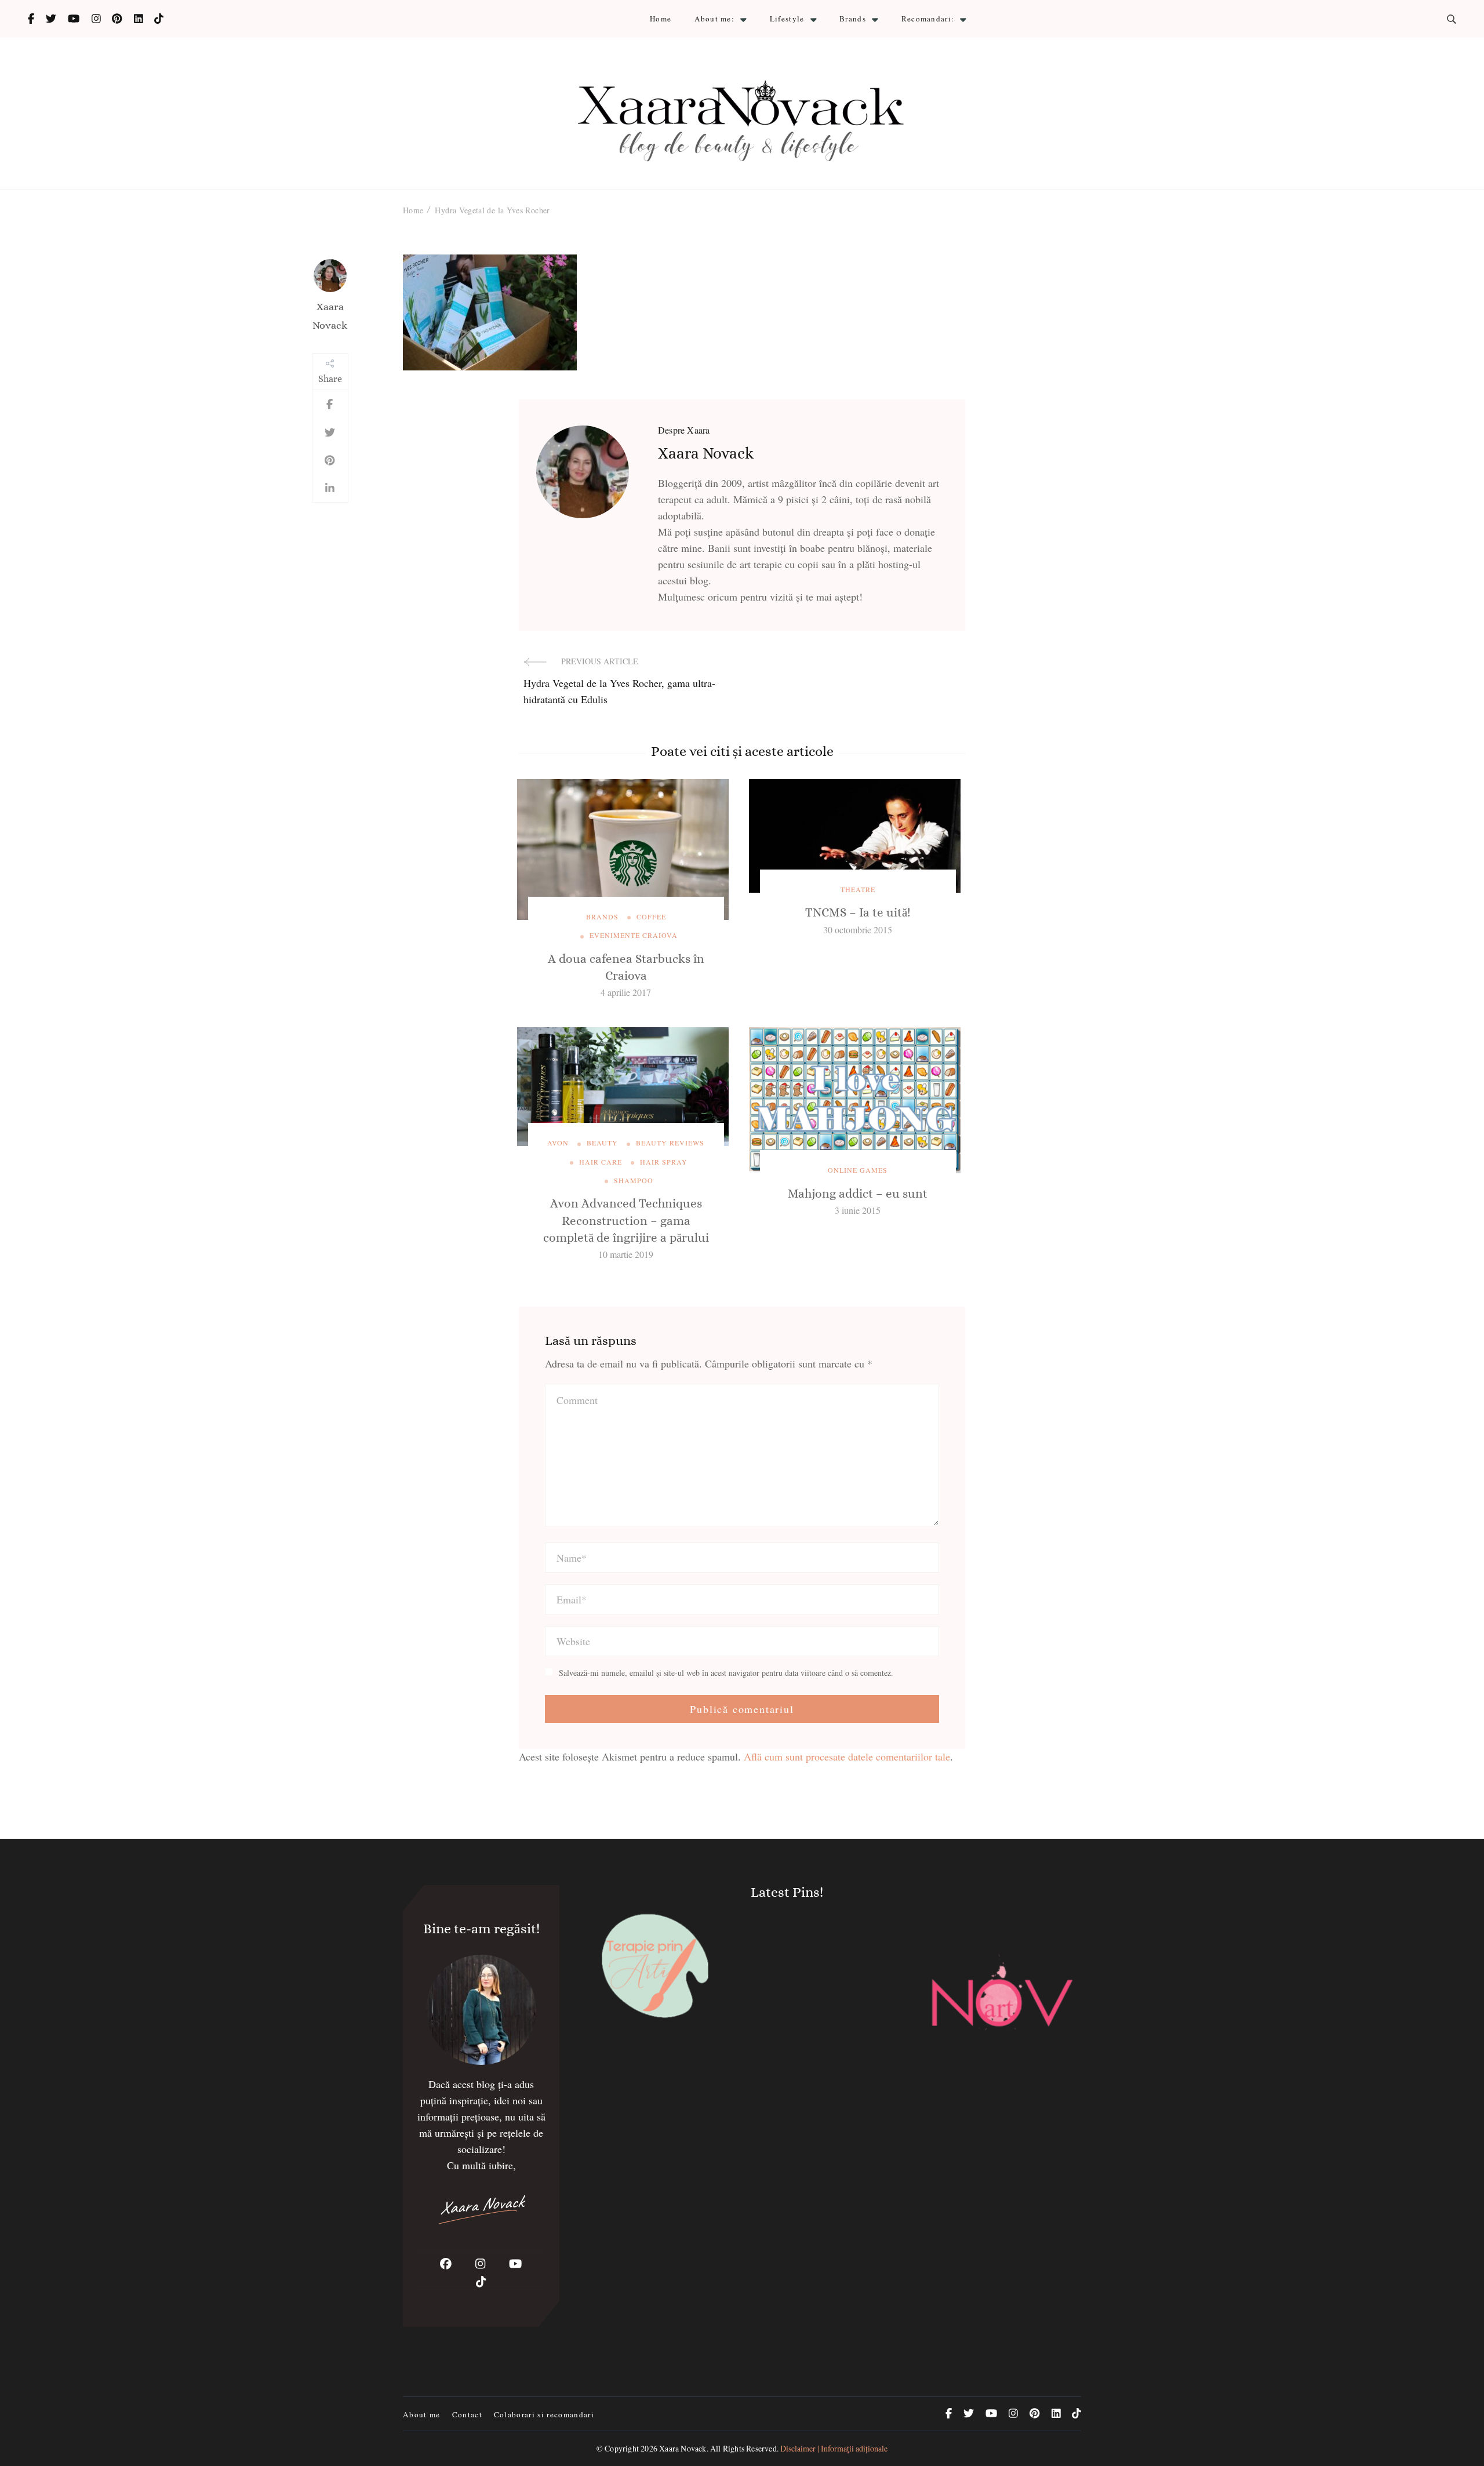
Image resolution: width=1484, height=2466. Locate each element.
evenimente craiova (634, 935)
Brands (853, 19)
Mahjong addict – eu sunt (858, 1194)
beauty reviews (670, 1143)
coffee (651, 916)
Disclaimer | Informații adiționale (834, 2448)
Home (661, 19)
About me (422, 2414)
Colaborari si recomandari (544, 2414)
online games (858, 1170)
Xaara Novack (330, 316)
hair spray (664, 1162)
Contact (467, 2414)
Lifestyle (787, 19)
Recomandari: (928, 19)
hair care (601, 1162)
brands (602, 916)
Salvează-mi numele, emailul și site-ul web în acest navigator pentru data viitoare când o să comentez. (726, 1673)
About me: (714, 19)
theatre (858, 889)
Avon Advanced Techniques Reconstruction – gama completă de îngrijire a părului (626, 1221)
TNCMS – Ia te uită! (858, 912)
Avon (558, 1143)
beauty (602, 1143)
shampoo (634, 1180)
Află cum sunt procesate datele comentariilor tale (847, 1756)
